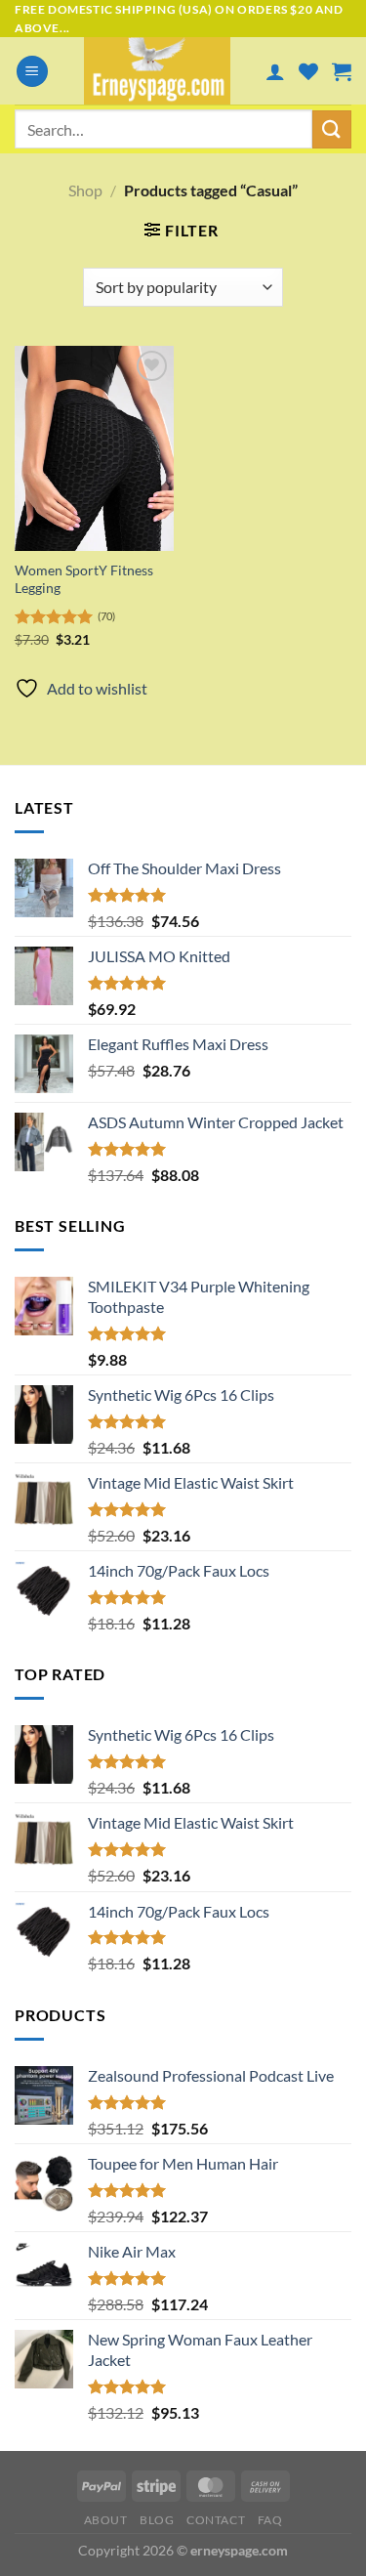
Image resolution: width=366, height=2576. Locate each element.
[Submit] (332, 129)
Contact (216, 2520)
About (106, 2520)
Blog (157, 2520)
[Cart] (342, 71)
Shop (85, 190)
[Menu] (32, 72)
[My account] (275, 71)
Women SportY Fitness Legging (84, 579)
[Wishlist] (308, 71)
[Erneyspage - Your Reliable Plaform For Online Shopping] (157, 71)
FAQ (270, 2520)
